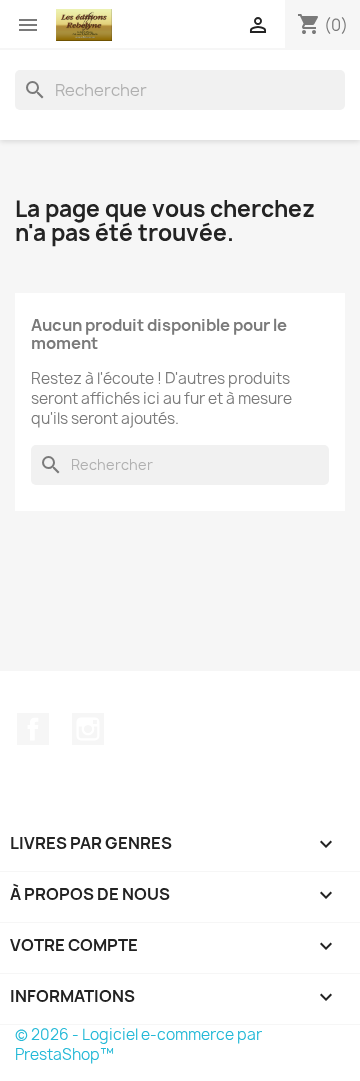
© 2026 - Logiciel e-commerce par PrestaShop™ (138, 1044)
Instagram (88, 729)
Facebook (33, 729)
